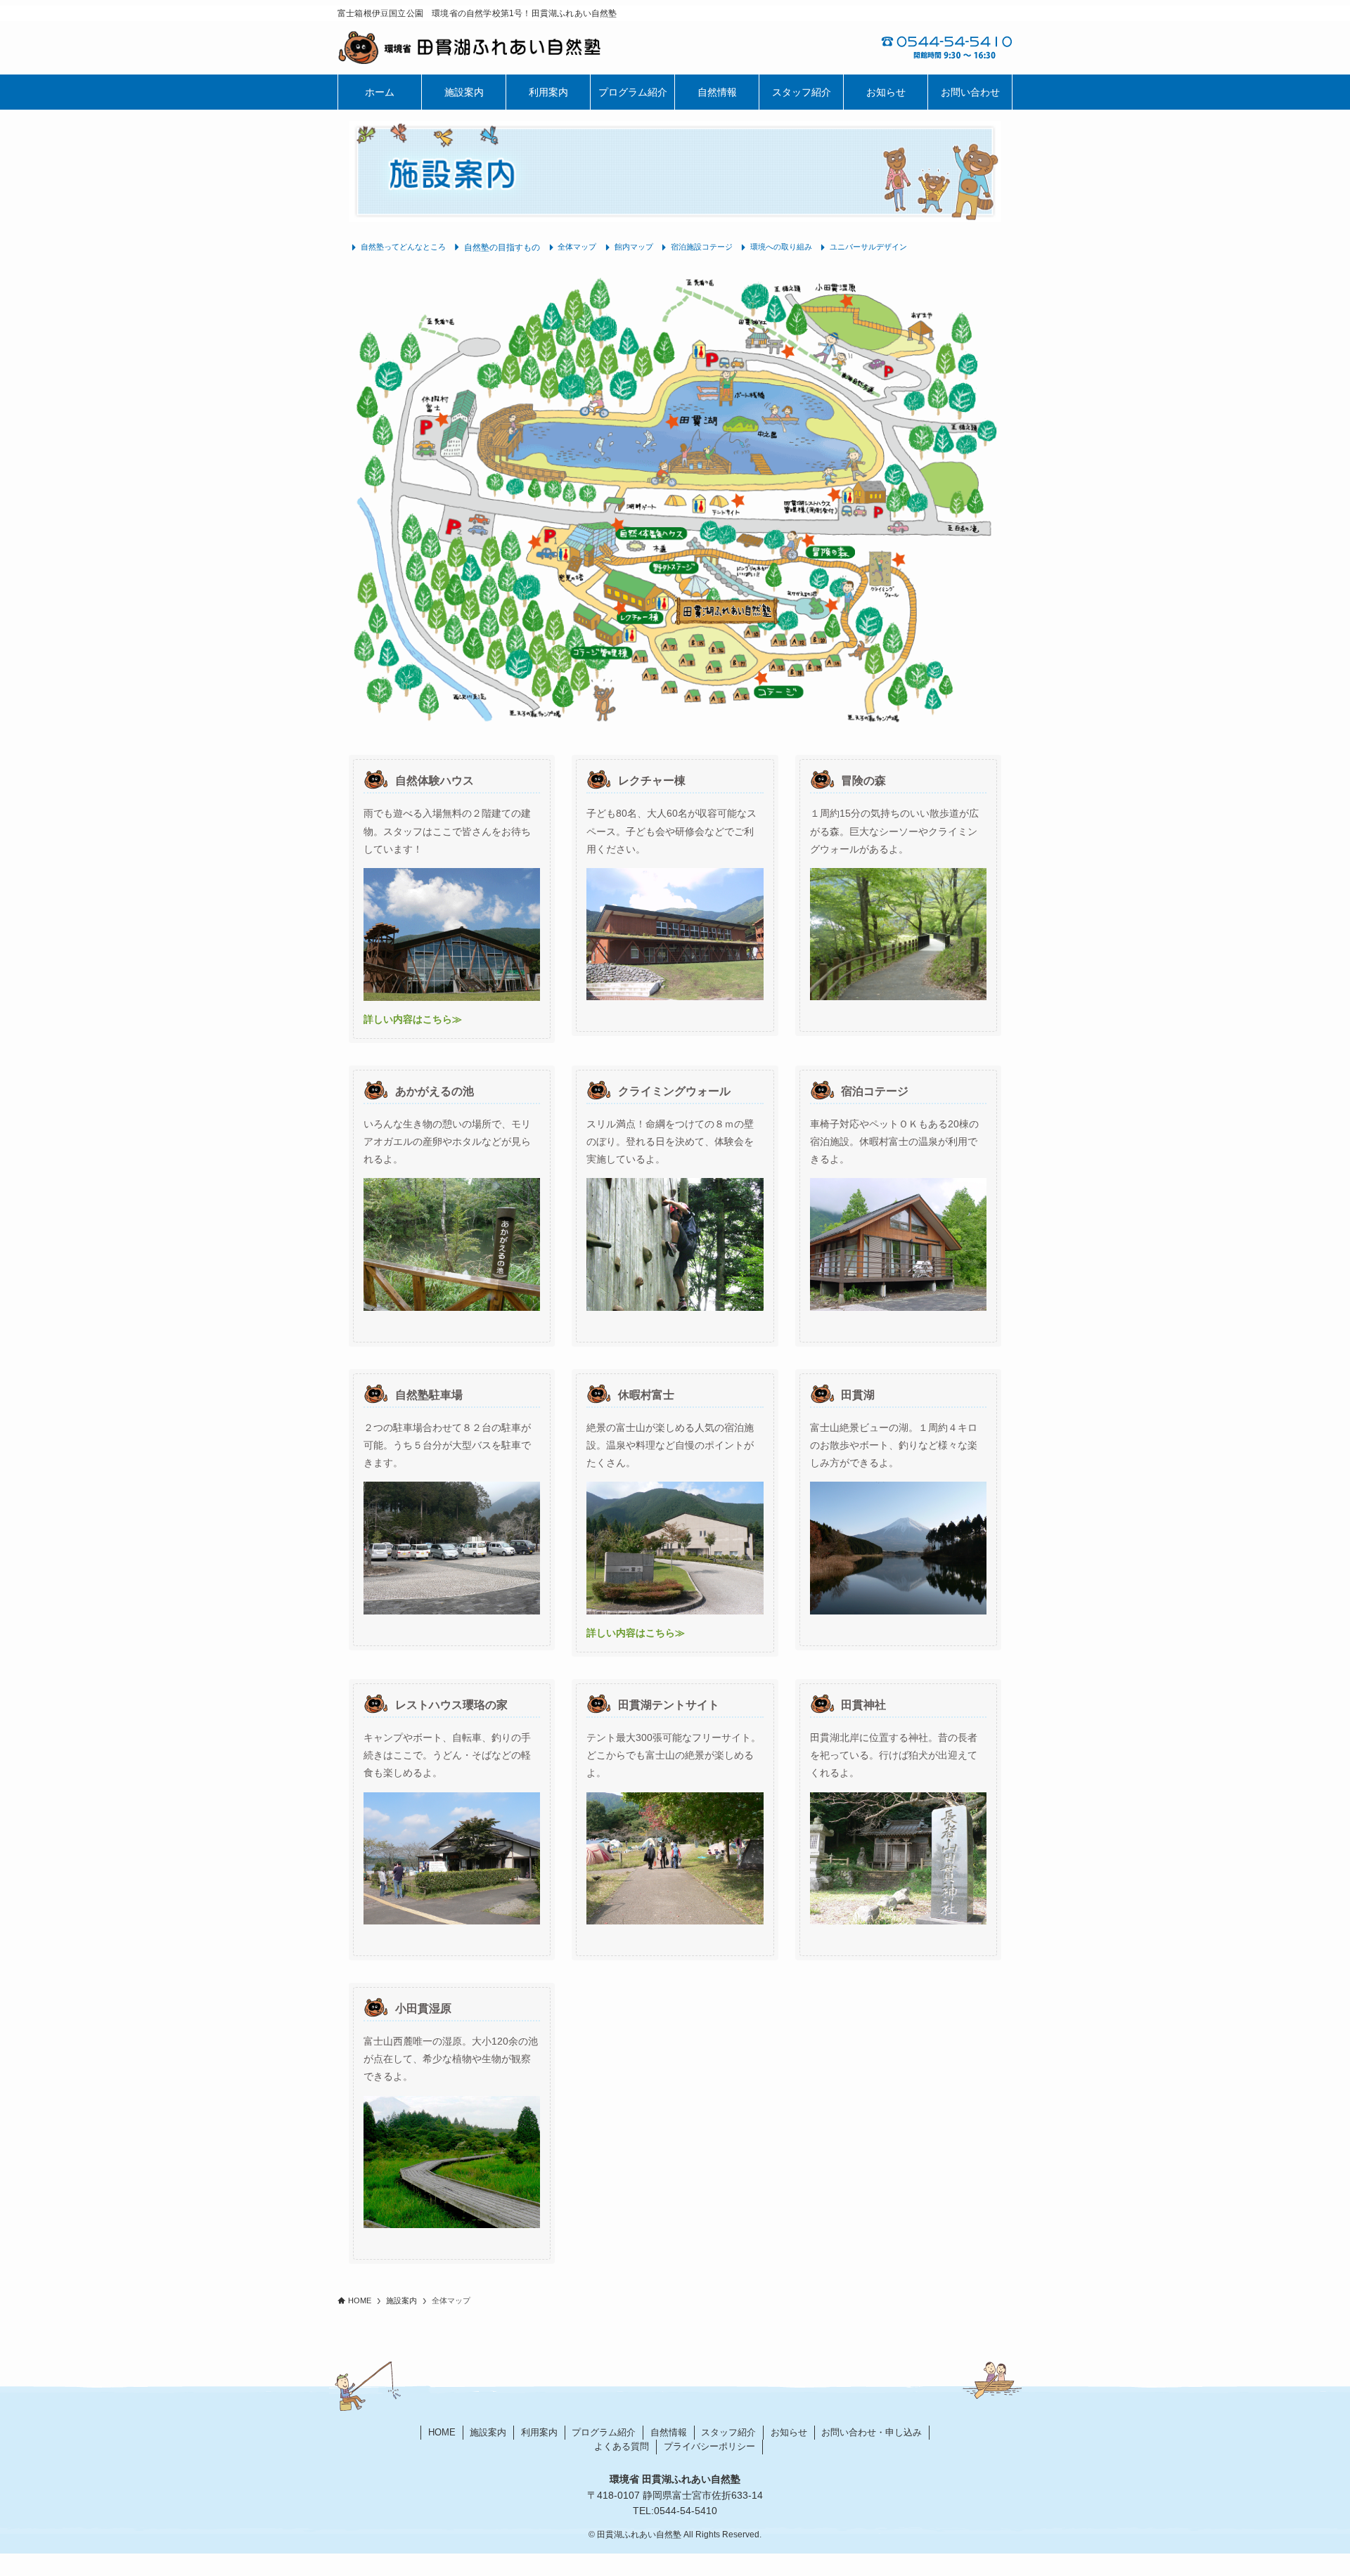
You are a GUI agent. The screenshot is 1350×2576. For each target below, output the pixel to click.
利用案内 (539, 2432)
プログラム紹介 (604, 2432)
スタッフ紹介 (728, 2432)
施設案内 (488, 2432)
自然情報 (669, 2432)
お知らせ (789, 2432)
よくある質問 (622, 2446)
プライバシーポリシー (709, 2446)
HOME (442, 2432)
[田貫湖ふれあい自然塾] (506, 48)
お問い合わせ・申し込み (872, 2432)
